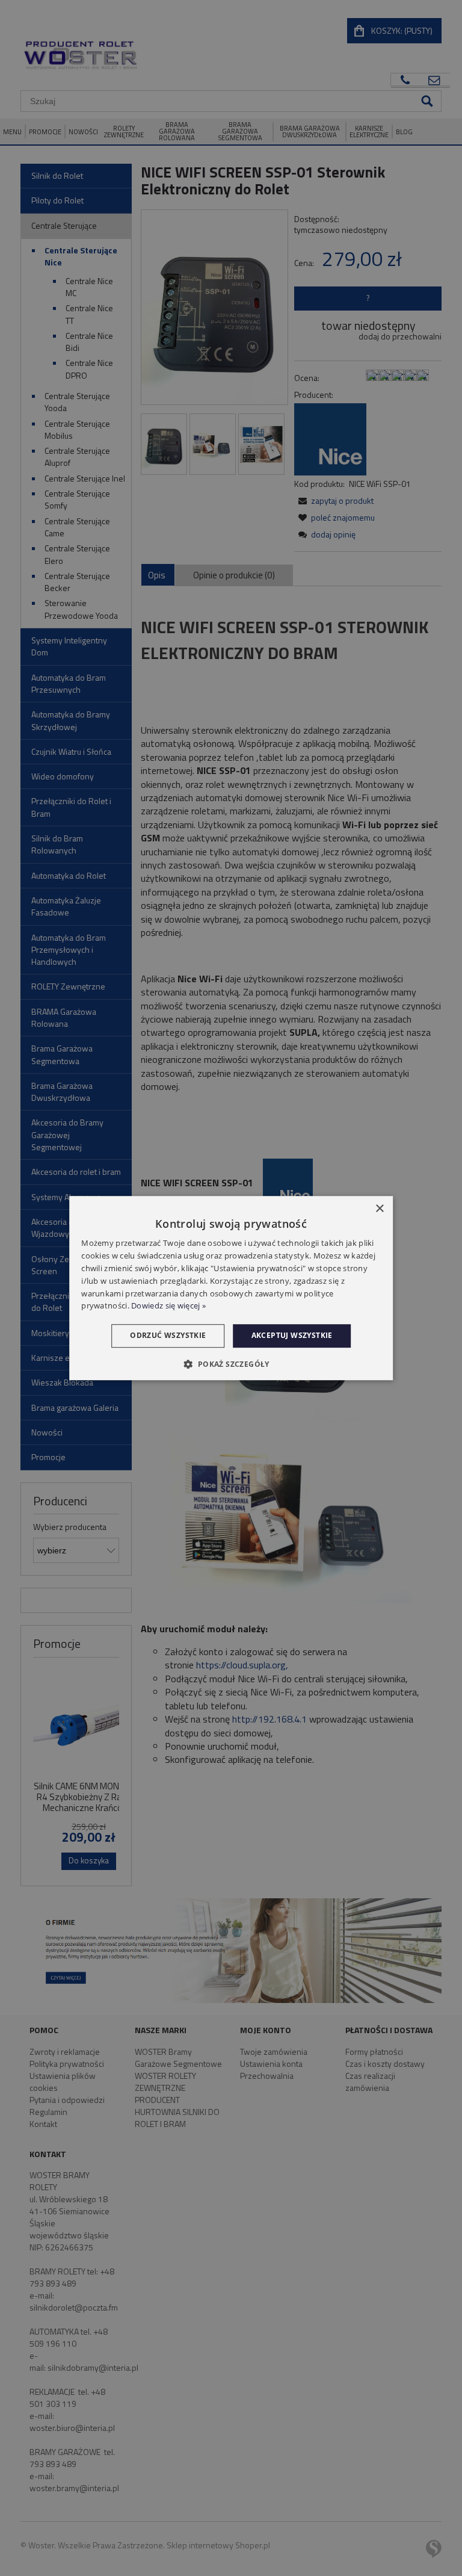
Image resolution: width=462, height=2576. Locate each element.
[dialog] (231, 1288)
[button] (231, 1364)
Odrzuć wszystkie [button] (168, 1335)
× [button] (379, 1209)
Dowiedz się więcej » (168, 1306)
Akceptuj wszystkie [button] (292, 1335)
